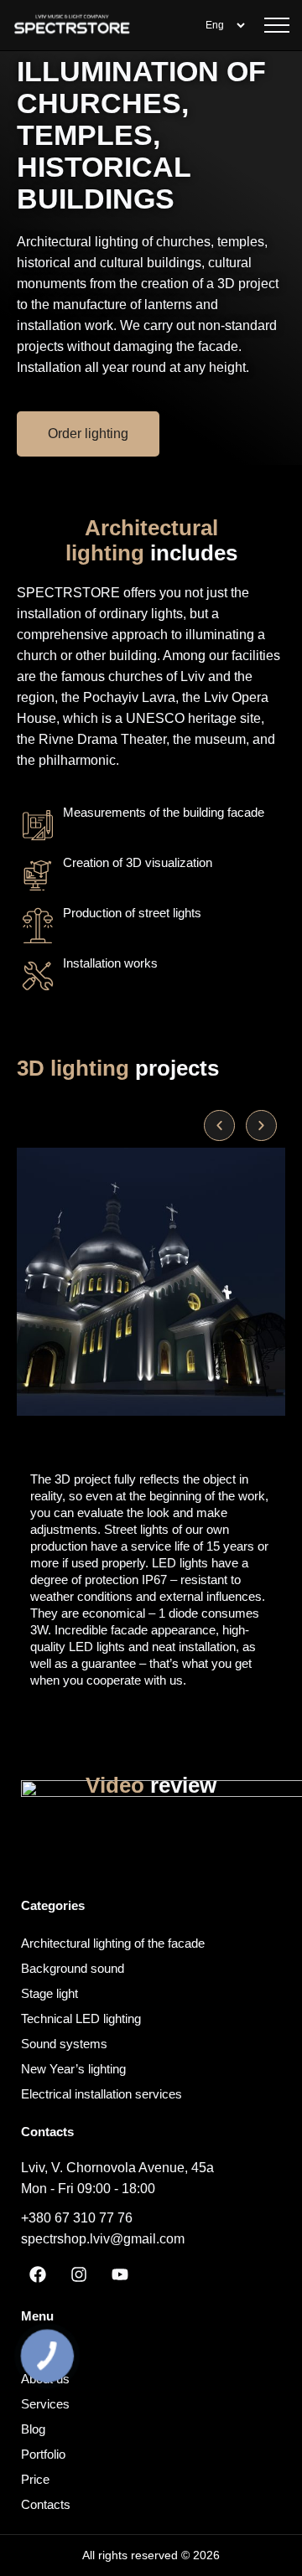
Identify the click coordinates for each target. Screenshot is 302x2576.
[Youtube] (120, 2274)
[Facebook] (38, 2274)
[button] (219, 1125)
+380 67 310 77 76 (77, 2218)
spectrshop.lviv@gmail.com (103, 2239)
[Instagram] (79, 2274)
